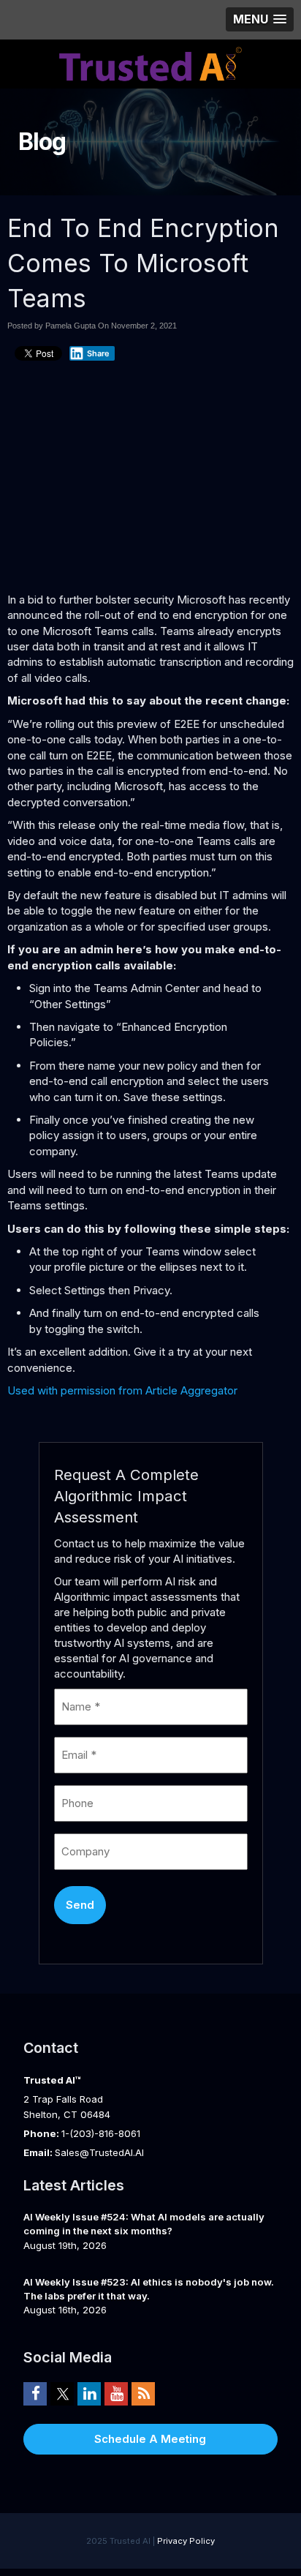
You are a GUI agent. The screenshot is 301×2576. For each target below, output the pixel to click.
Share (98, 353)
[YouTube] (116, 2394)
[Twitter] (62, 2394)
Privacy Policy (186, 2541)
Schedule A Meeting (150, 2439)
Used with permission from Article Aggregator (122, 1390)
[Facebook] (35, 2394)
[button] (260, 19)
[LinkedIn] (89, 2394)
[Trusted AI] (150, 63)
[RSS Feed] (143, 2394)
